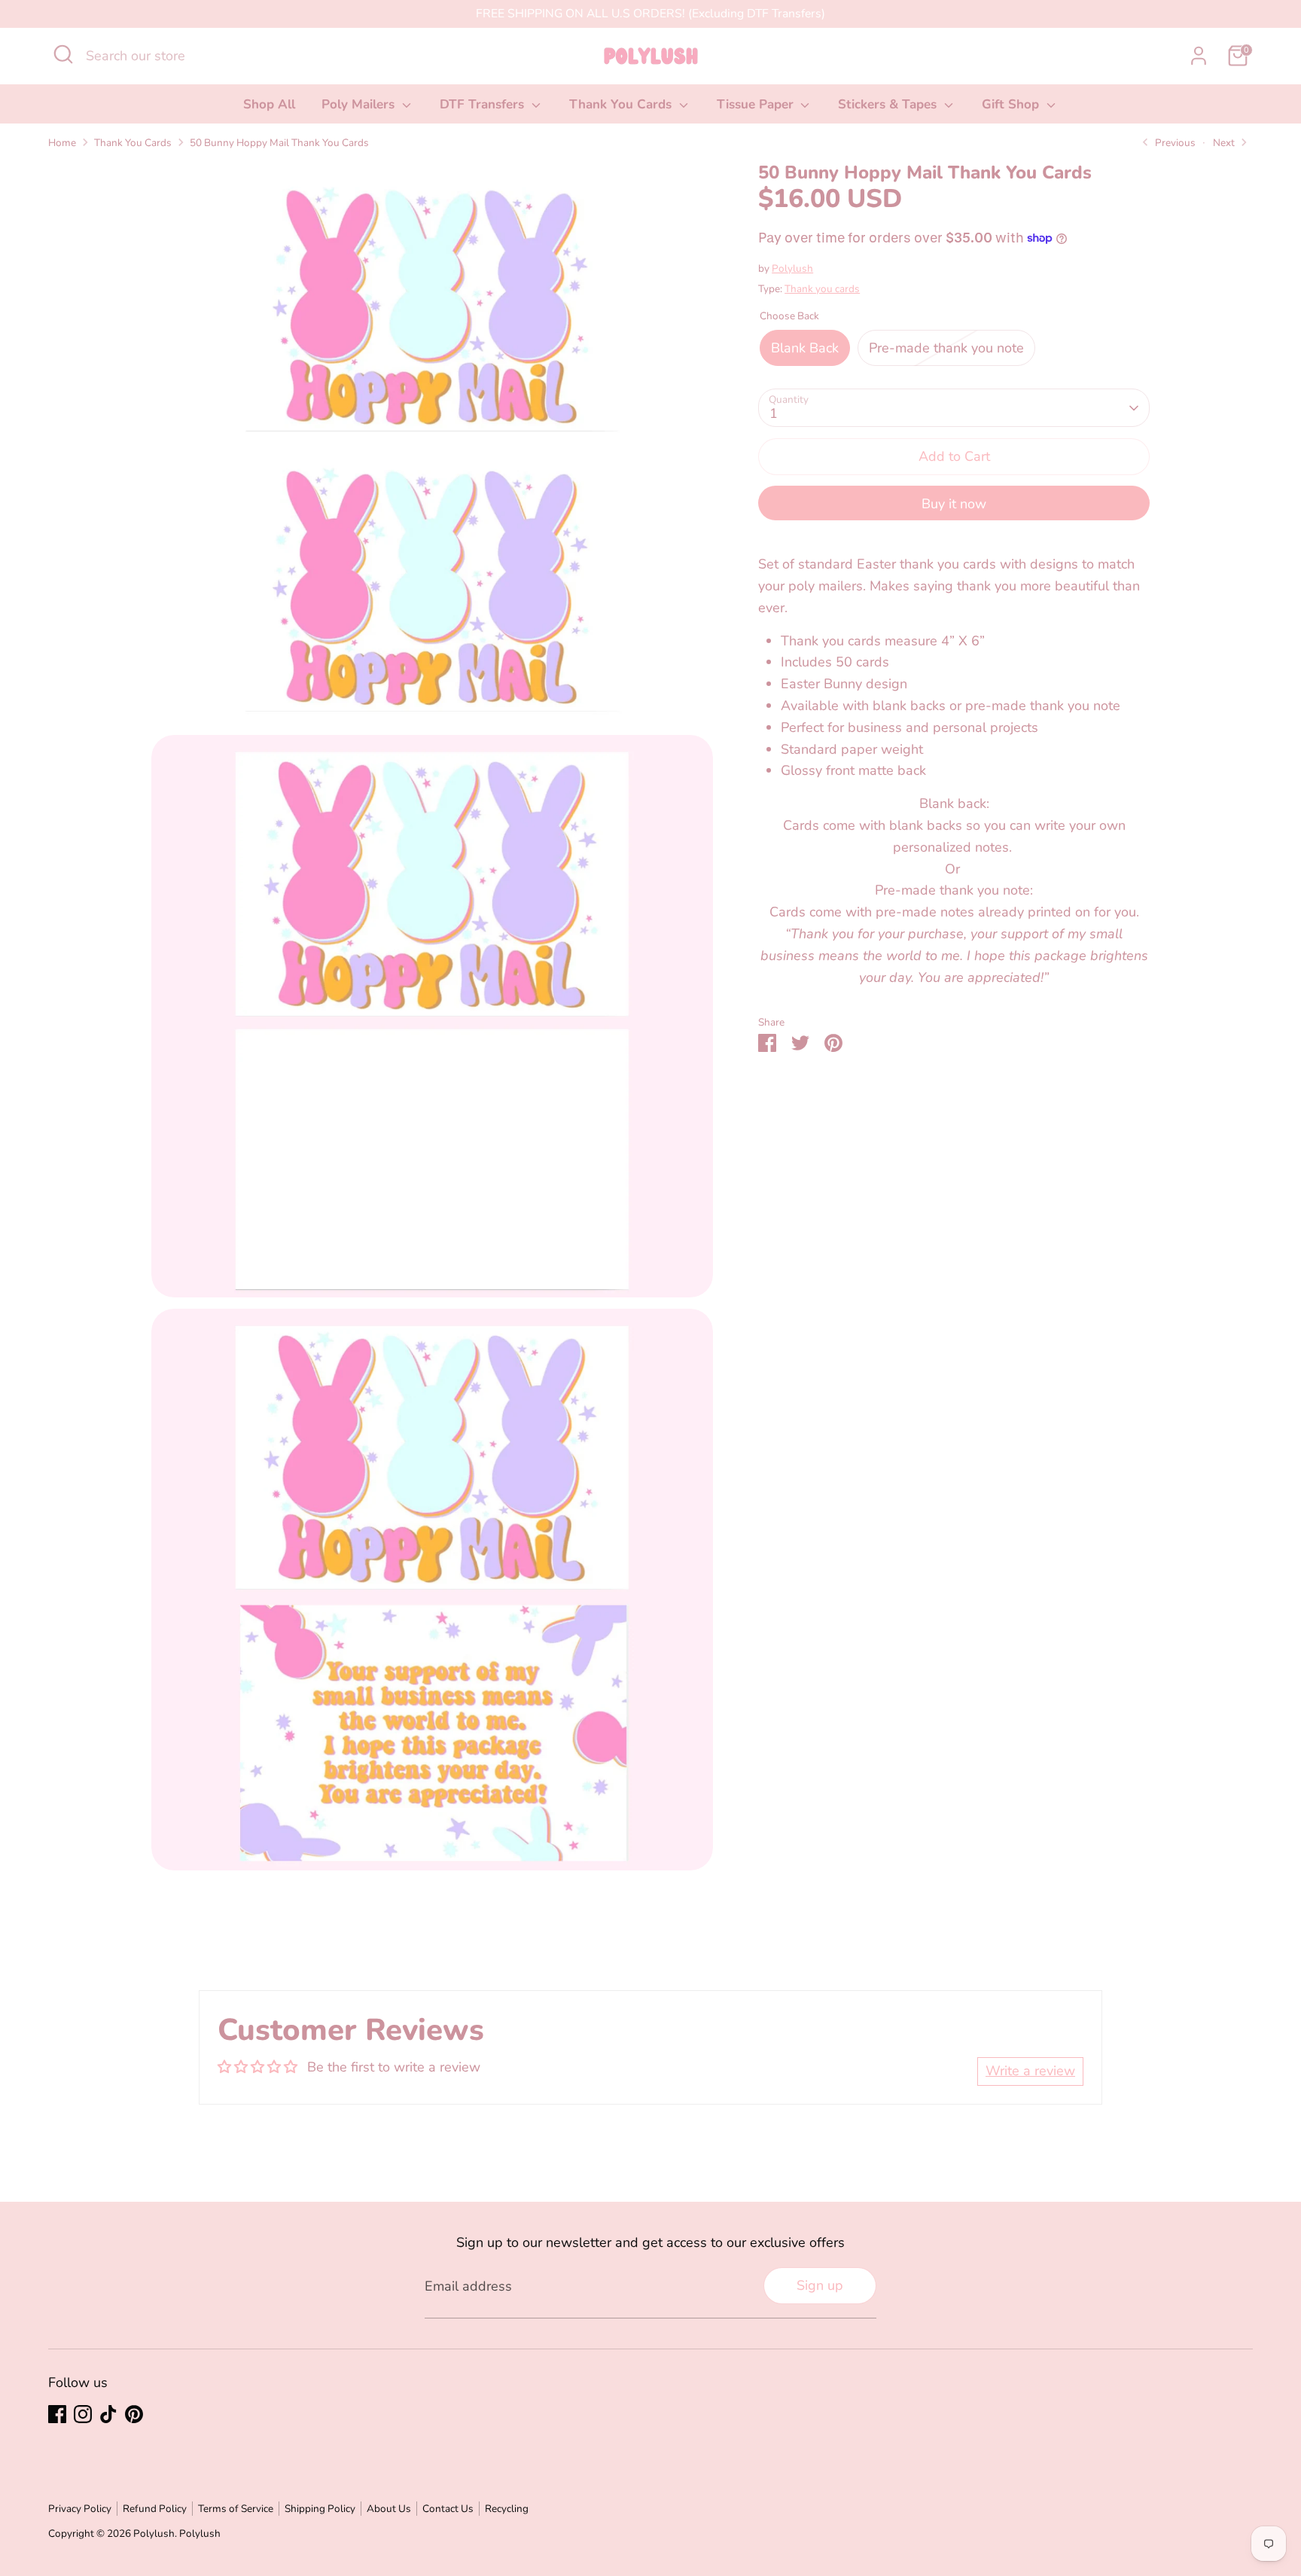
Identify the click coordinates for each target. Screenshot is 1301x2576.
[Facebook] (57, 2414)
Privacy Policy (80, 2509)
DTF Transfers (484, 104)
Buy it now (954, 504)
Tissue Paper (757, 104)
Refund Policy (155, 2509)
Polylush (792, 268)
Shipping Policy (320, 2509)
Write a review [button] (1030, 2071)
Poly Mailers (360, 104)
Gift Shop (1012, 104)
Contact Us (448, 2509)
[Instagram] (83, 2414)
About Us (389, 2509)
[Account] (1199, 56)
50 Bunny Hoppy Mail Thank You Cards (279, 143)
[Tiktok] (108, 2414)
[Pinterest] (134, 2414)
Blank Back (805, 348)
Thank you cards (822, 289)
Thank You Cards (622, 104)
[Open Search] (63, 54)
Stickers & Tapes (889, 104)
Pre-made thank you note (946, 348)
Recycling (507, 2509)
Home (62, 143)
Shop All (269, 104)
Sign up (820, 2285)
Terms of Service (236, 2509)
